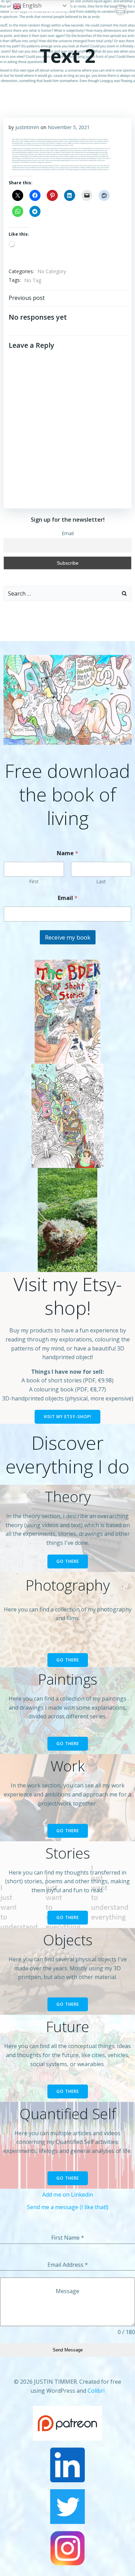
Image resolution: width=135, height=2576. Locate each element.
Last (101, 881)
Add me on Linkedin (68, 2195)
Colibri (96, 2391)
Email (68, 533)
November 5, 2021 (69, 127)
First (34, 881)
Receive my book (68, 937)
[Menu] (120, 10)
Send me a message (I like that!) (68, 2207)
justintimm (27, 127)
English (31, 6)
